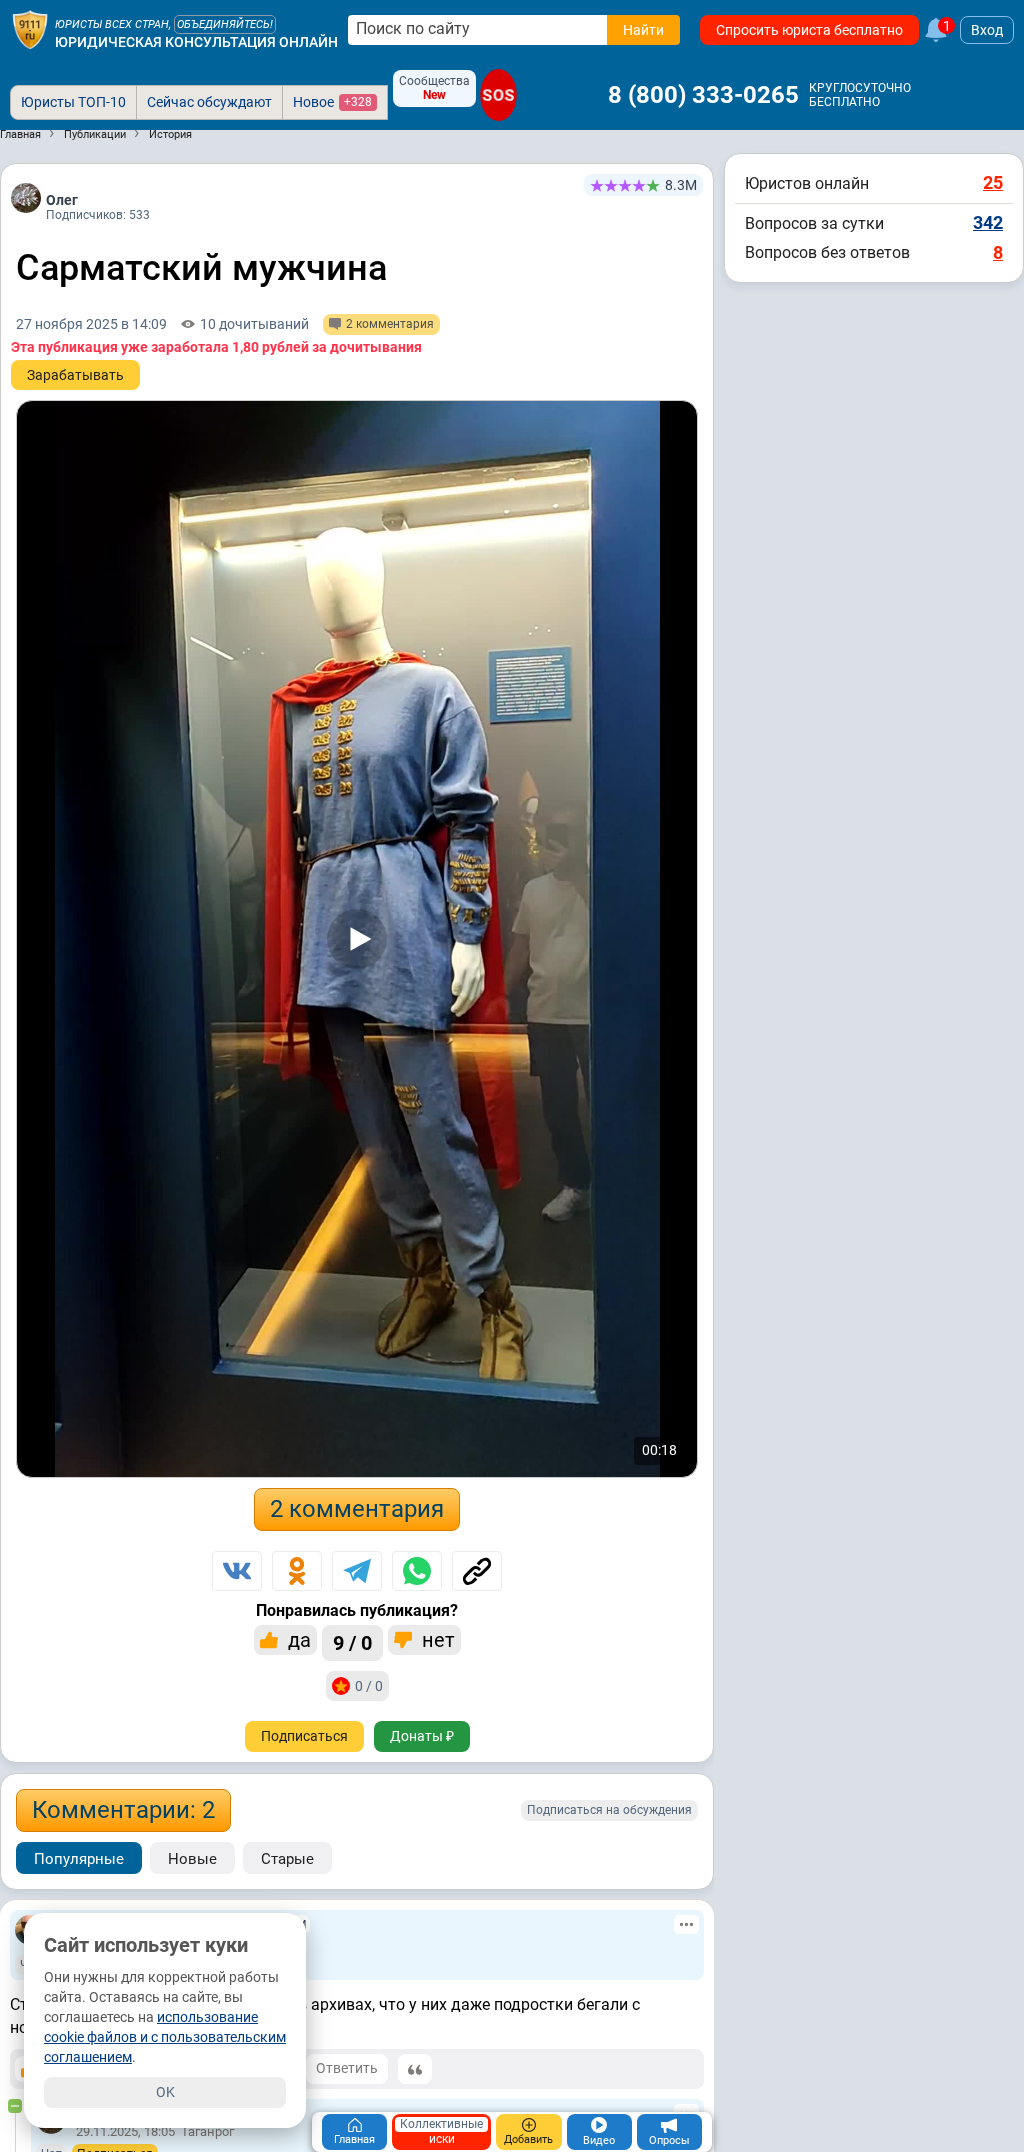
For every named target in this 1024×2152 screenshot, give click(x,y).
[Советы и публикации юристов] (30, 30)
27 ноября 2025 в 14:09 (91, 324)
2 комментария (357, 1509)
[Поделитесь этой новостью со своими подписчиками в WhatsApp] (417, 1571)
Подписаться (304, 1736)
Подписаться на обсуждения (609, 1810)
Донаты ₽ (422, 1736)
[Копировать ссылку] (477, 1571)
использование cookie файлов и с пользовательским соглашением (165, 2037)
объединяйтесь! (225, 24)
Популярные (79, 1859)
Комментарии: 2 (123, 1810)
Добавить (528, 2139)
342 (988, 222)
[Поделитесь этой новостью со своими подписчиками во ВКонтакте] (237, 1571)
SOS (498, 94)
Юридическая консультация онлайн (196, 42)
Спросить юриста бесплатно (809, 30)
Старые (287, 1859)
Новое (332, 102)
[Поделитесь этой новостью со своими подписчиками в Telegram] (357, 1571)
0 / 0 (369, 1686)
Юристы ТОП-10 (73, 102)
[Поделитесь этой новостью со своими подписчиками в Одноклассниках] (297, 1571)
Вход (987, 30)
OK (165, 2092)
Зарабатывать (75, 375)
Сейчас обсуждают (209, 102)
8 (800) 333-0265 (703, 95)
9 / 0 (352, 1643)
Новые (192, 1859)
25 (993, 182)
